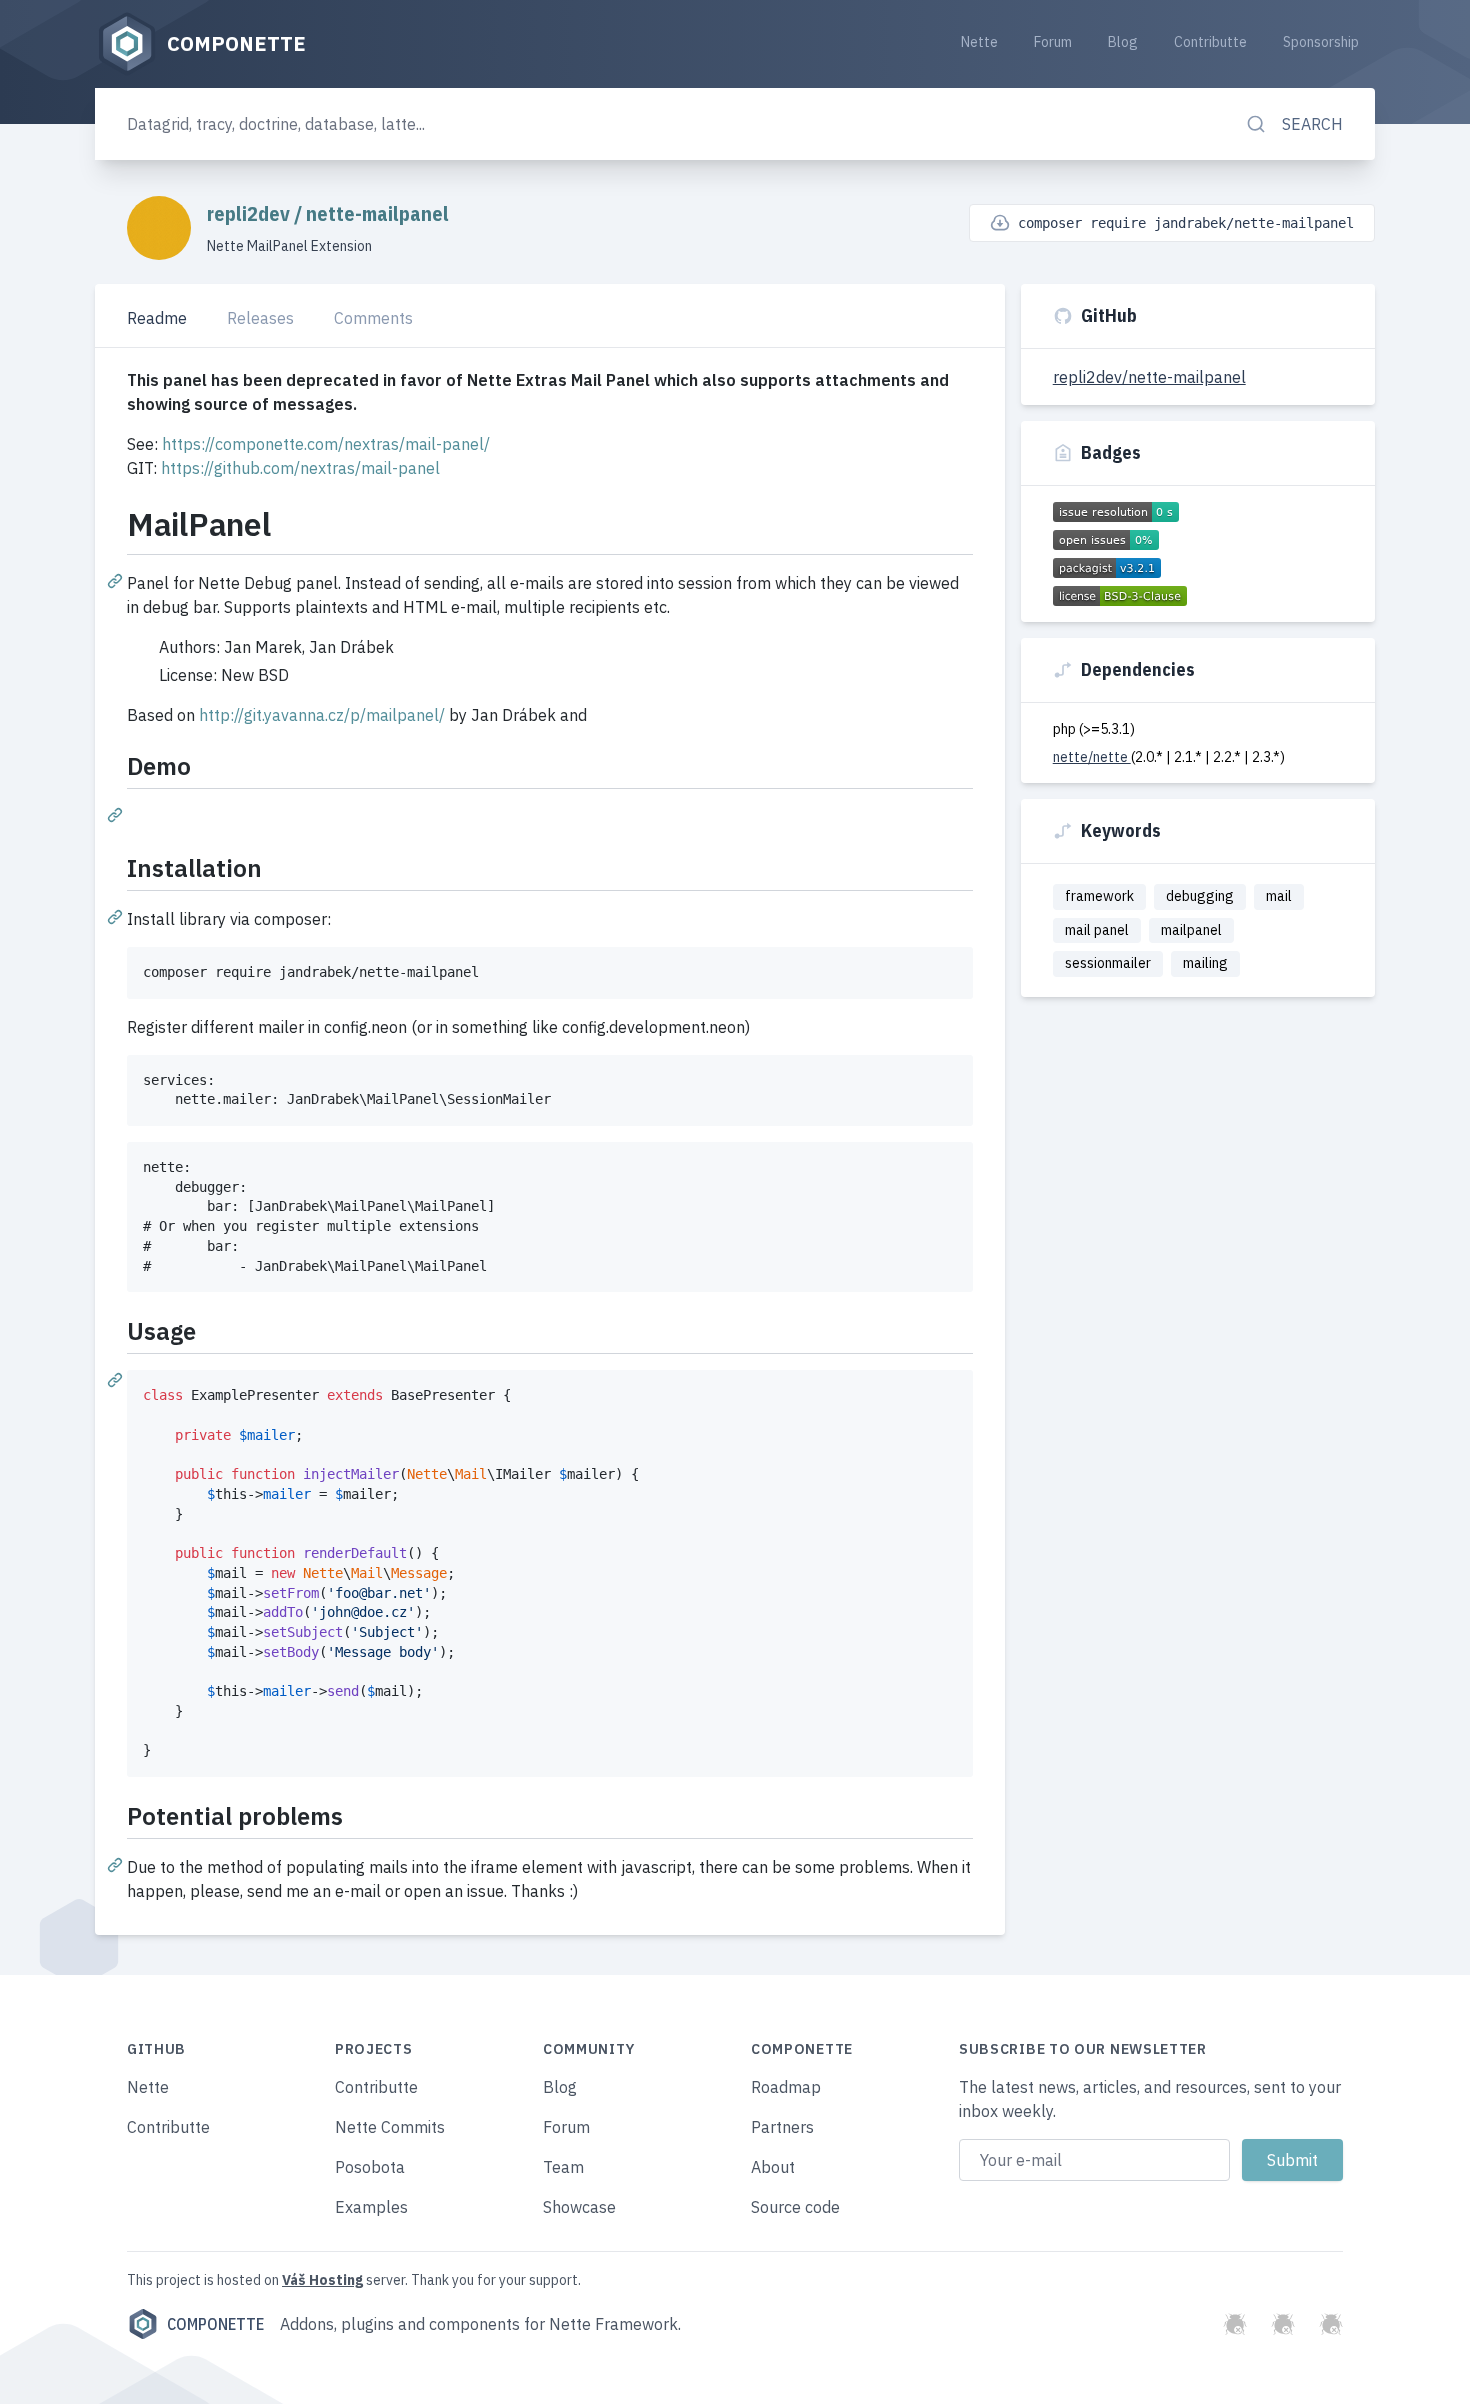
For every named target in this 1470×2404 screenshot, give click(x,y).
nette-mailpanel (377, 213)
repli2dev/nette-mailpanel (1149, 377)
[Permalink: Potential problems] (117, 1864)
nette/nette (1092, 757)
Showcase (579, 2207)
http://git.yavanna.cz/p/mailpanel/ (322, 715)
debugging (1200, 896)
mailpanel (1191, 930)
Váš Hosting (322, 2280)
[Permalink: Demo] (117, 814)
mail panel (1097, 930)
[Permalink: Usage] (117, 1379)
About (773, 2167)
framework (1099, 896)
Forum (1053, 42)
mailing (1205, 963)
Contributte (1210, 42)
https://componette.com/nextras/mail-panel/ (326, 444)
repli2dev (250, 213)
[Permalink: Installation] (117, 916)
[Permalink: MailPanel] (117, 580)
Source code (795, 2207)
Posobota (370, 2167)
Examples (371, 2207)
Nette (979, 42)
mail (1279, 896)
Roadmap (786, 2087)
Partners (782, 2127)
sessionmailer (1108, 963)
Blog (1123, 42)
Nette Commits (390, 2127)
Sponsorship (1321, 42)
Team (563, 2167)
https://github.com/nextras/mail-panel (300, 468)
